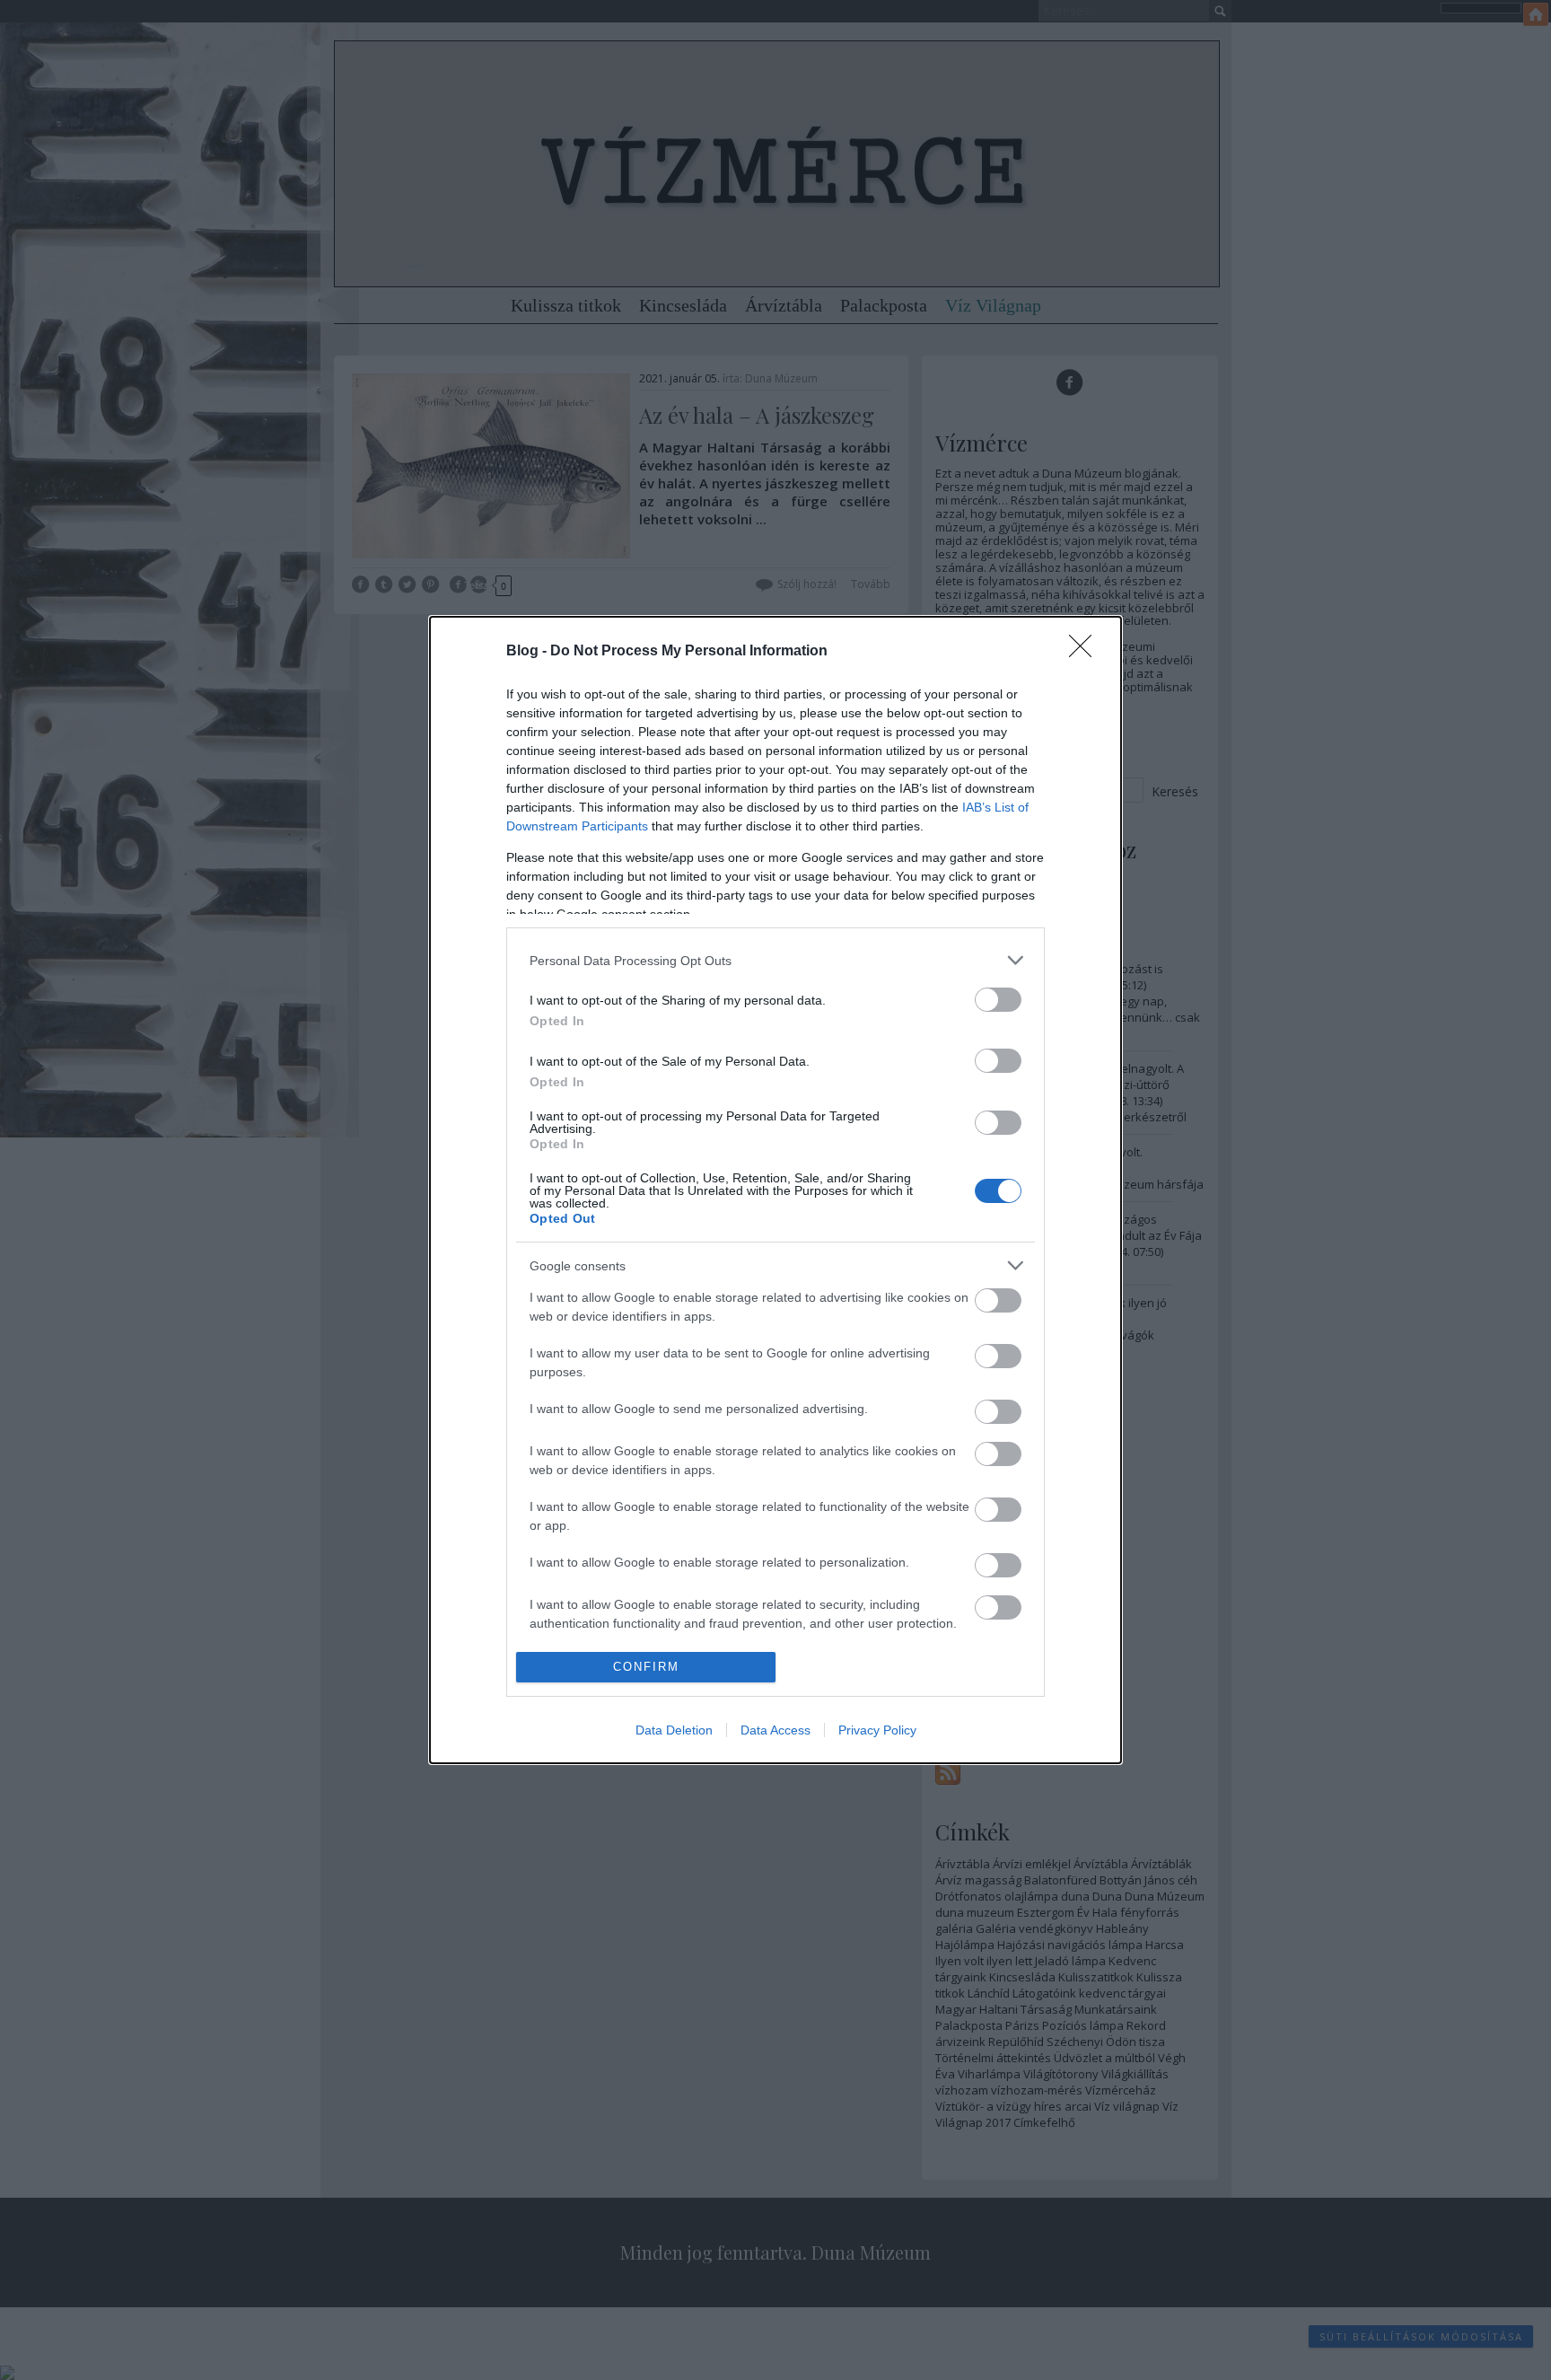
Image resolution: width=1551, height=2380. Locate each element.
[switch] (998, 1000)
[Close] (1086, 652)
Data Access (775, 1730)
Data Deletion (674, 1730)
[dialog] (775, 1190)
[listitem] (775, 960)
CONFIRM (646, 1667)
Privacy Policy (877, 1730)
